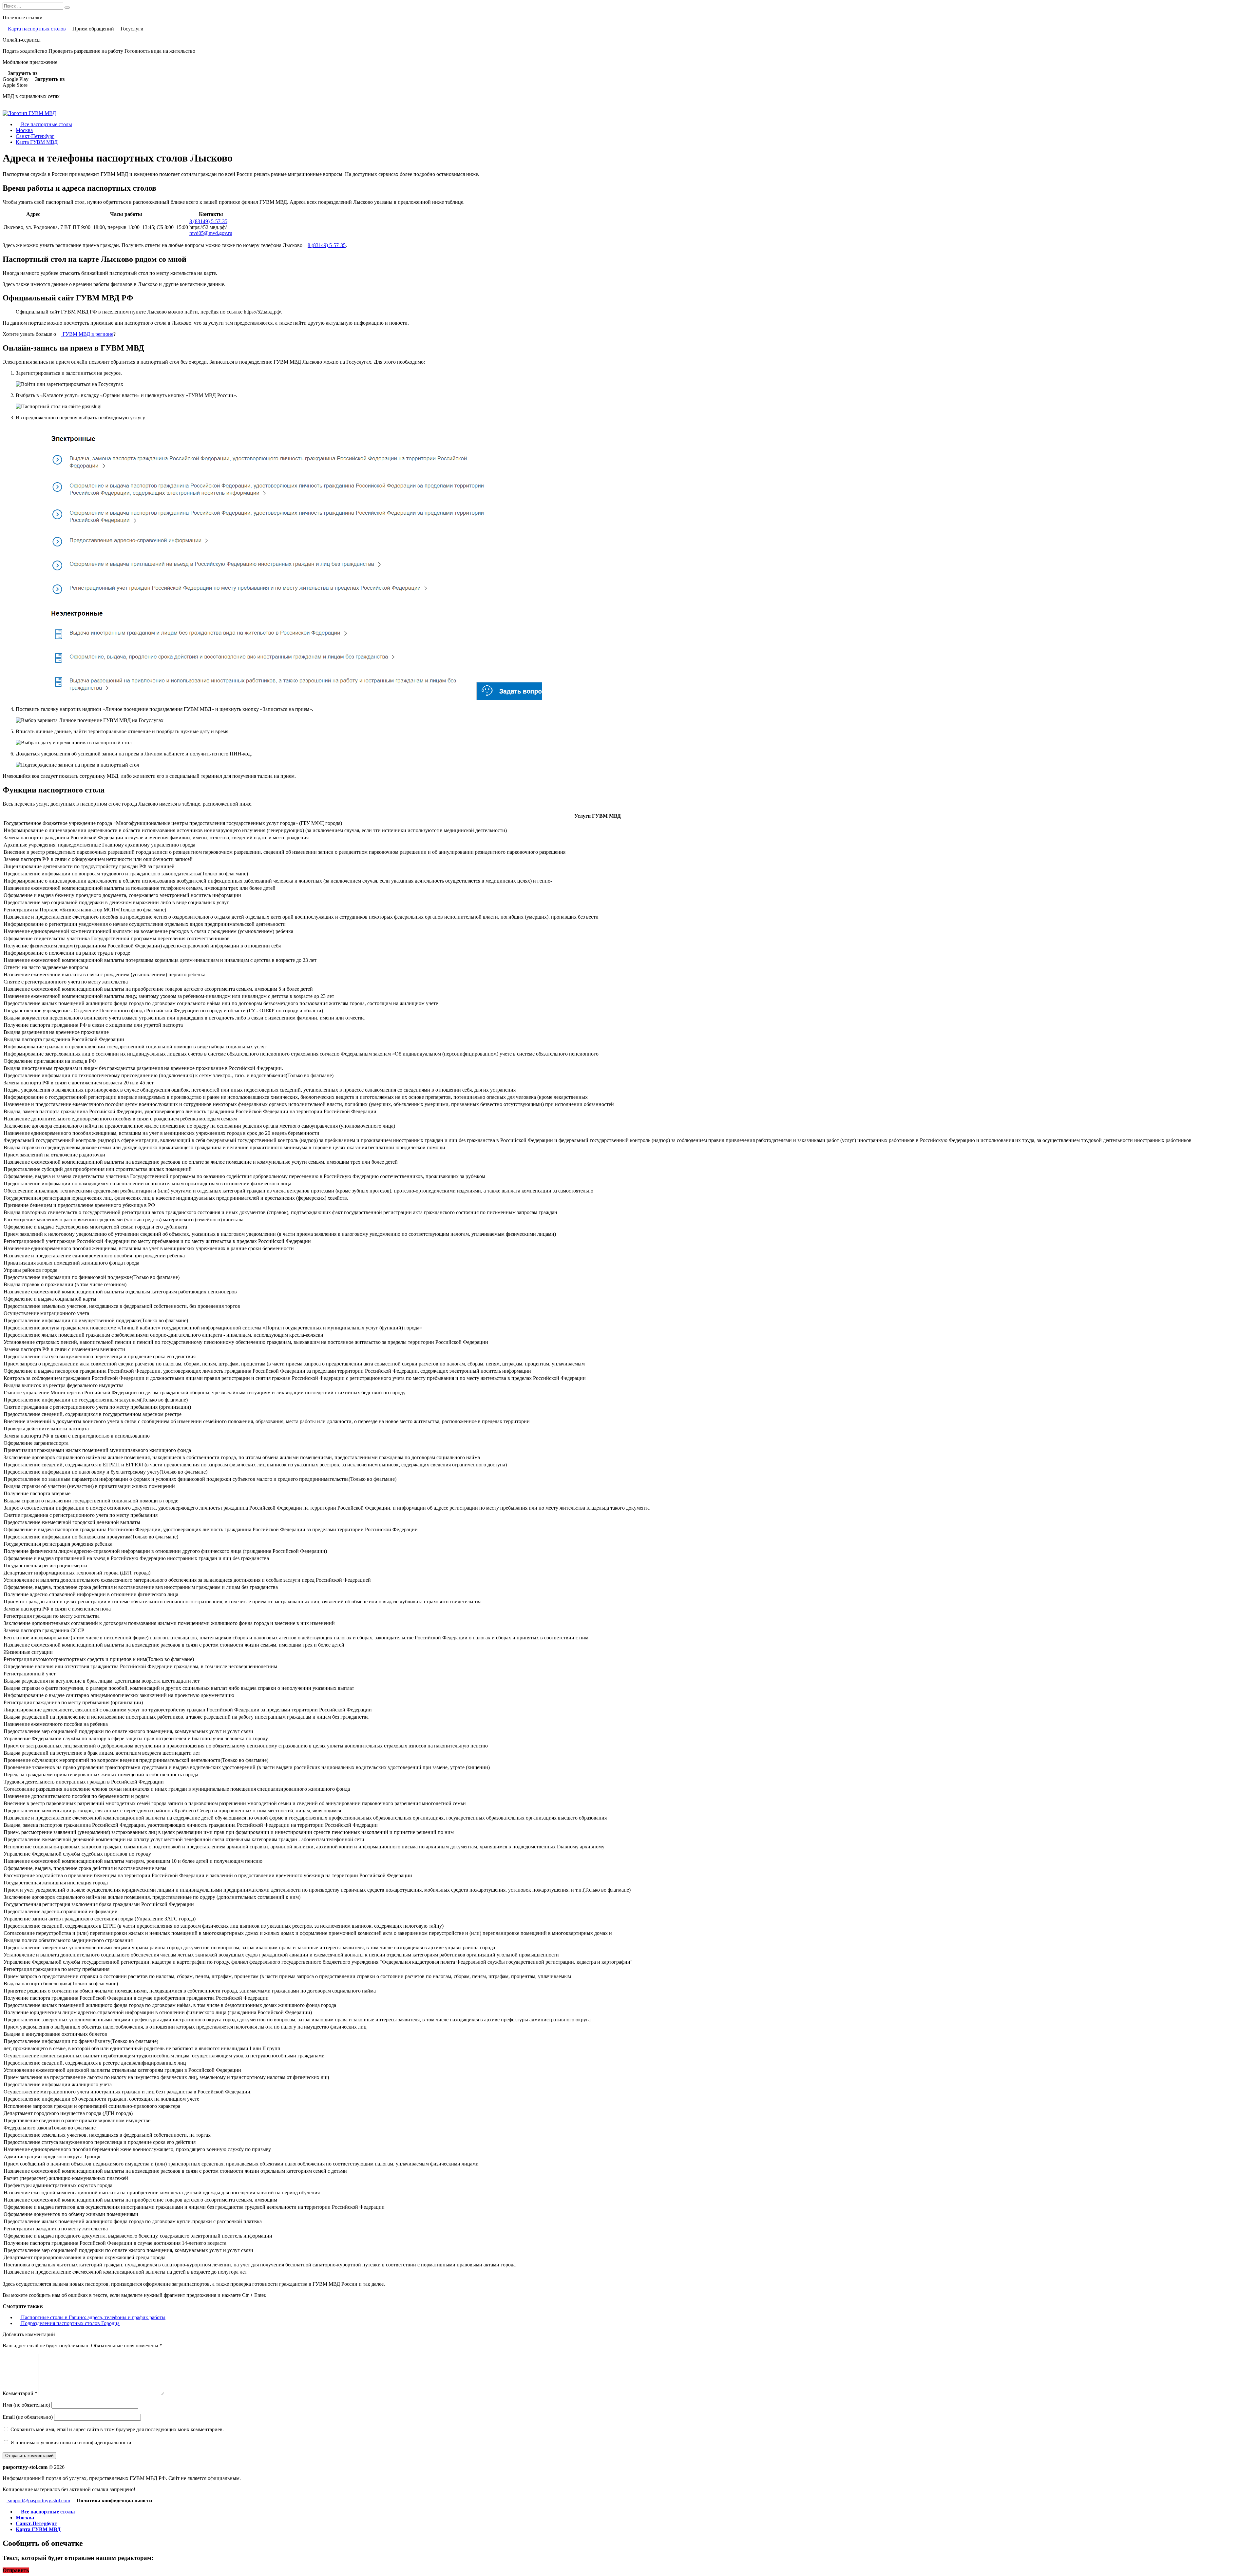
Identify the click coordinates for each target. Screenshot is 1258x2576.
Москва (24, 130)
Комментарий (20, 2393)
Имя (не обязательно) (26, 2405)
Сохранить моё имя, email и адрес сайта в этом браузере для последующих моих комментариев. (117, 2429)
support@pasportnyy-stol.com (38, 2500)
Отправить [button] (16, 2570)
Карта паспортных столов (36, 29)
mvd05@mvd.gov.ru (211, 233)
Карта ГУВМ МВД (37, 142)
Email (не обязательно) (28, 2417)
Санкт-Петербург (35, 136)
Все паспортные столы (46, 124)
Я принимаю (70, 2442)
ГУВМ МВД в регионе (87, 334)
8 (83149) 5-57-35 (208, 221)
